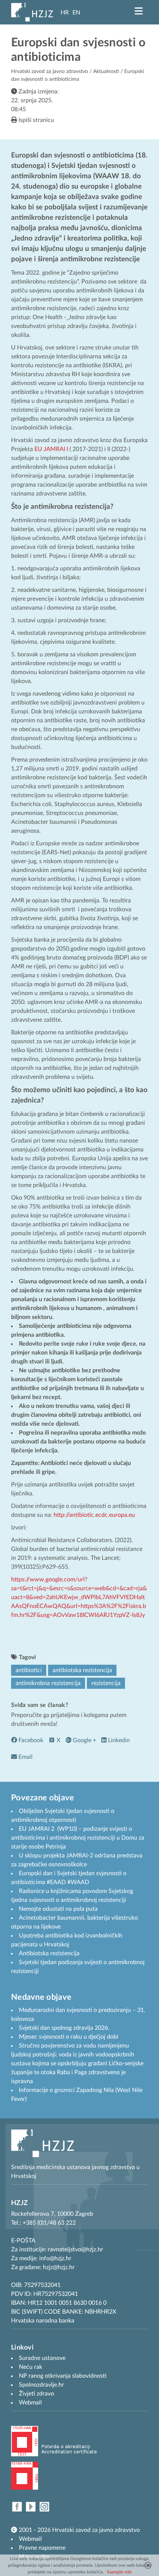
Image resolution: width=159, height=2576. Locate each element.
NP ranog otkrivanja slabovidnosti (63, 2376)
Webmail (30, 2539)
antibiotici (29, 1670)
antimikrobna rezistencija (48, 1683)
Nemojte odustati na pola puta (58, 1909)
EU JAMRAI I (51, 449)
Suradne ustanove (42, 2358)
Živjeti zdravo (36, 2394)
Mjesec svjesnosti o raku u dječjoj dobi (69, 2037)
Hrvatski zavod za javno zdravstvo (50, 72)
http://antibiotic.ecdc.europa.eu (94, 1515)
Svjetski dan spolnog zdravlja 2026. (64, 2028)
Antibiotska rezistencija (49, 1953)
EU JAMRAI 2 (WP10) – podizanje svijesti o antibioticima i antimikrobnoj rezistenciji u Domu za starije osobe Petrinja (78, 1838)
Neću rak (31, 2367)
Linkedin (118, 1740)
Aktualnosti (106, 72)
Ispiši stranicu (35, 120)
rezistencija (106, 1683)
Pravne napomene (42, 2548)
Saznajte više (119, 2572)
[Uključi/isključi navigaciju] (139, 11)
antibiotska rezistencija (82, 1670)
